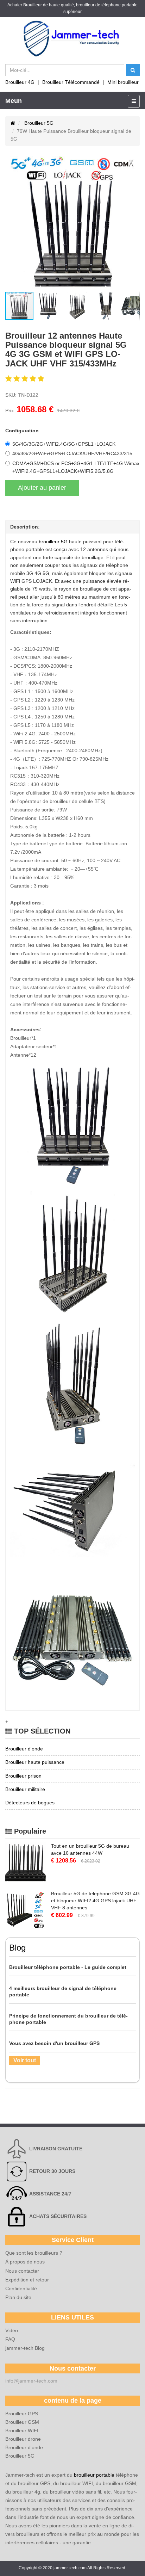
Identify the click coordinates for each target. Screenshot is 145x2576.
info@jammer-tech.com (31, 2381)
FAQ (10, 2339)
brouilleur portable (94, 2475)
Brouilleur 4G (20, 82)
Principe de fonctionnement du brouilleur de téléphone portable (68, 2019)
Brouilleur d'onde (24, 2447)
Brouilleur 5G (39, 123)
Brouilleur (33, 5)
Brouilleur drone (23, 2439)
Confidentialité (21, 2288)
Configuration (22, 431)
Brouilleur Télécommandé (71, 82)
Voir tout (25, 2060)
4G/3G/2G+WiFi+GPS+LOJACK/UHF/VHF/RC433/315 (72, 453)
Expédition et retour (27, 2280)
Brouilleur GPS (22, 2414)
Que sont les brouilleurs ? (34, 2253)
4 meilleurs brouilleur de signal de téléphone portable (63, 1991)
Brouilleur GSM (22, 2422)
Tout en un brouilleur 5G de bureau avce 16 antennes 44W (90, 1849)
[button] (12, 224)
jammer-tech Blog (25, 2348)
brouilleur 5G (53, 542)
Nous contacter (22, 2271)
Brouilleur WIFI (22, 2430)
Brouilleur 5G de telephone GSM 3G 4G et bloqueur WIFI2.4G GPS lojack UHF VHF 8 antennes (95, 1901)
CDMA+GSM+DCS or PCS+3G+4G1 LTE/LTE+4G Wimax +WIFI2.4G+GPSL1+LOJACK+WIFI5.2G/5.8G (76, 467)
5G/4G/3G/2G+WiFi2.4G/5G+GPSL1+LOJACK (64, 444)
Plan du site (18, 2297)
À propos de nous (25, 2262)
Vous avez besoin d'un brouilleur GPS (54, 2043)
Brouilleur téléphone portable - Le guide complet (68, 1967)
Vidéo (12, 2330)
